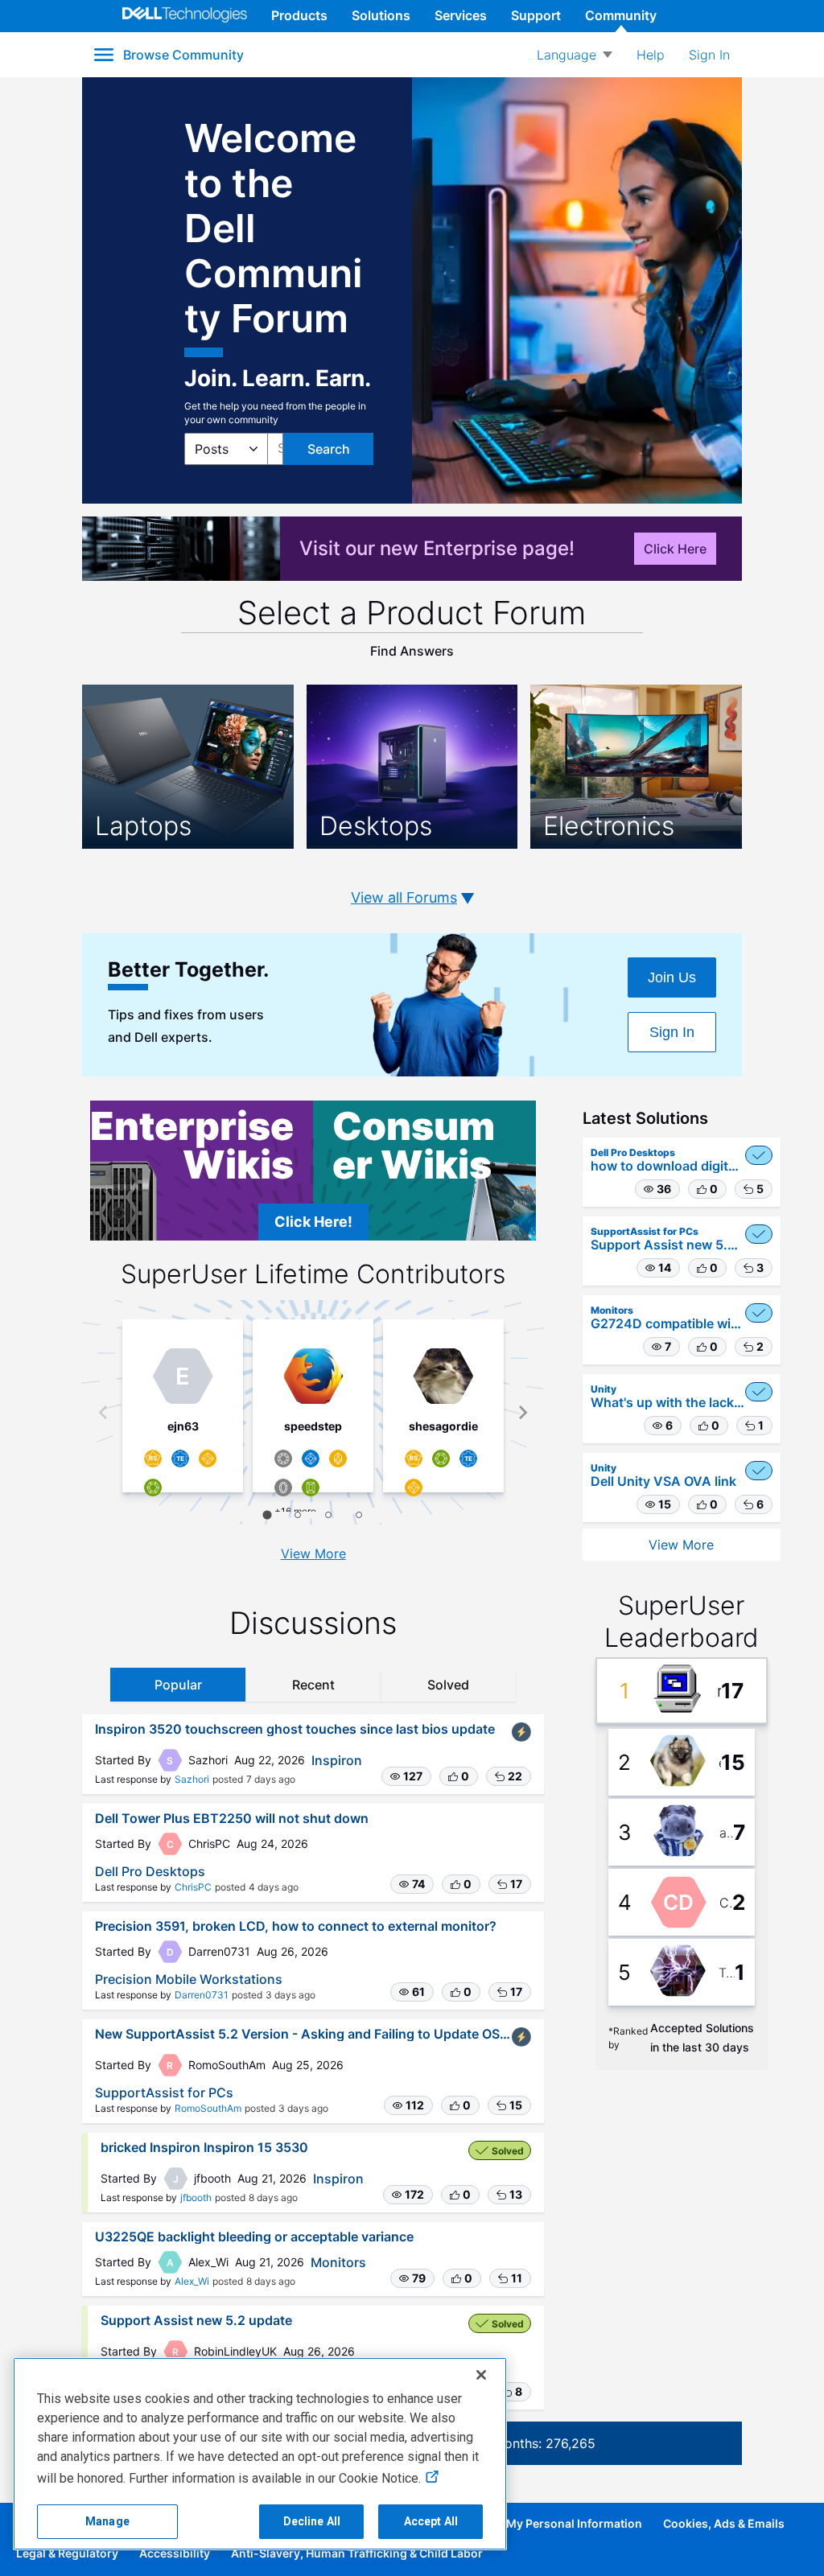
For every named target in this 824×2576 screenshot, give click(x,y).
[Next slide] (523, 1412)
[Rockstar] (153, 1459)
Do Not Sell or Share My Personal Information (519, 2523)
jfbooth (196, 2197)
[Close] (481, 2375)
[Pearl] (283, 1459)
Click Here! (313, 1222)
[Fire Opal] (338, 1459)
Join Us (672, 977)
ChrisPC (193, 1887)
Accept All (431, 2521)
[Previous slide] (104, 1412)
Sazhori (192, 1779)
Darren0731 (202, 1995)
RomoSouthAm (208, 2108)
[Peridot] (311, 1488)
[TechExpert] (180, 1459)
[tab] (268, 1514)
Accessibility (175, 2553)
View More (313, 1553)
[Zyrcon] (311, 1459)
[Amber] (208, 1459)
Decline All (312, 2521)
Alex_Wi (192, 2281)
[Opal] (283, 1488)
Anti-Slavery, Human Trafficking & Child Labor (357, 2553)
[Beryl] (153, 1488)
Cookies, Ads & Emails (724, 2523)
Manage (107, 2521)
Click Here (675, 549)
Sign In (672, 1032)
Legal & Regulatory (67, 2553)
